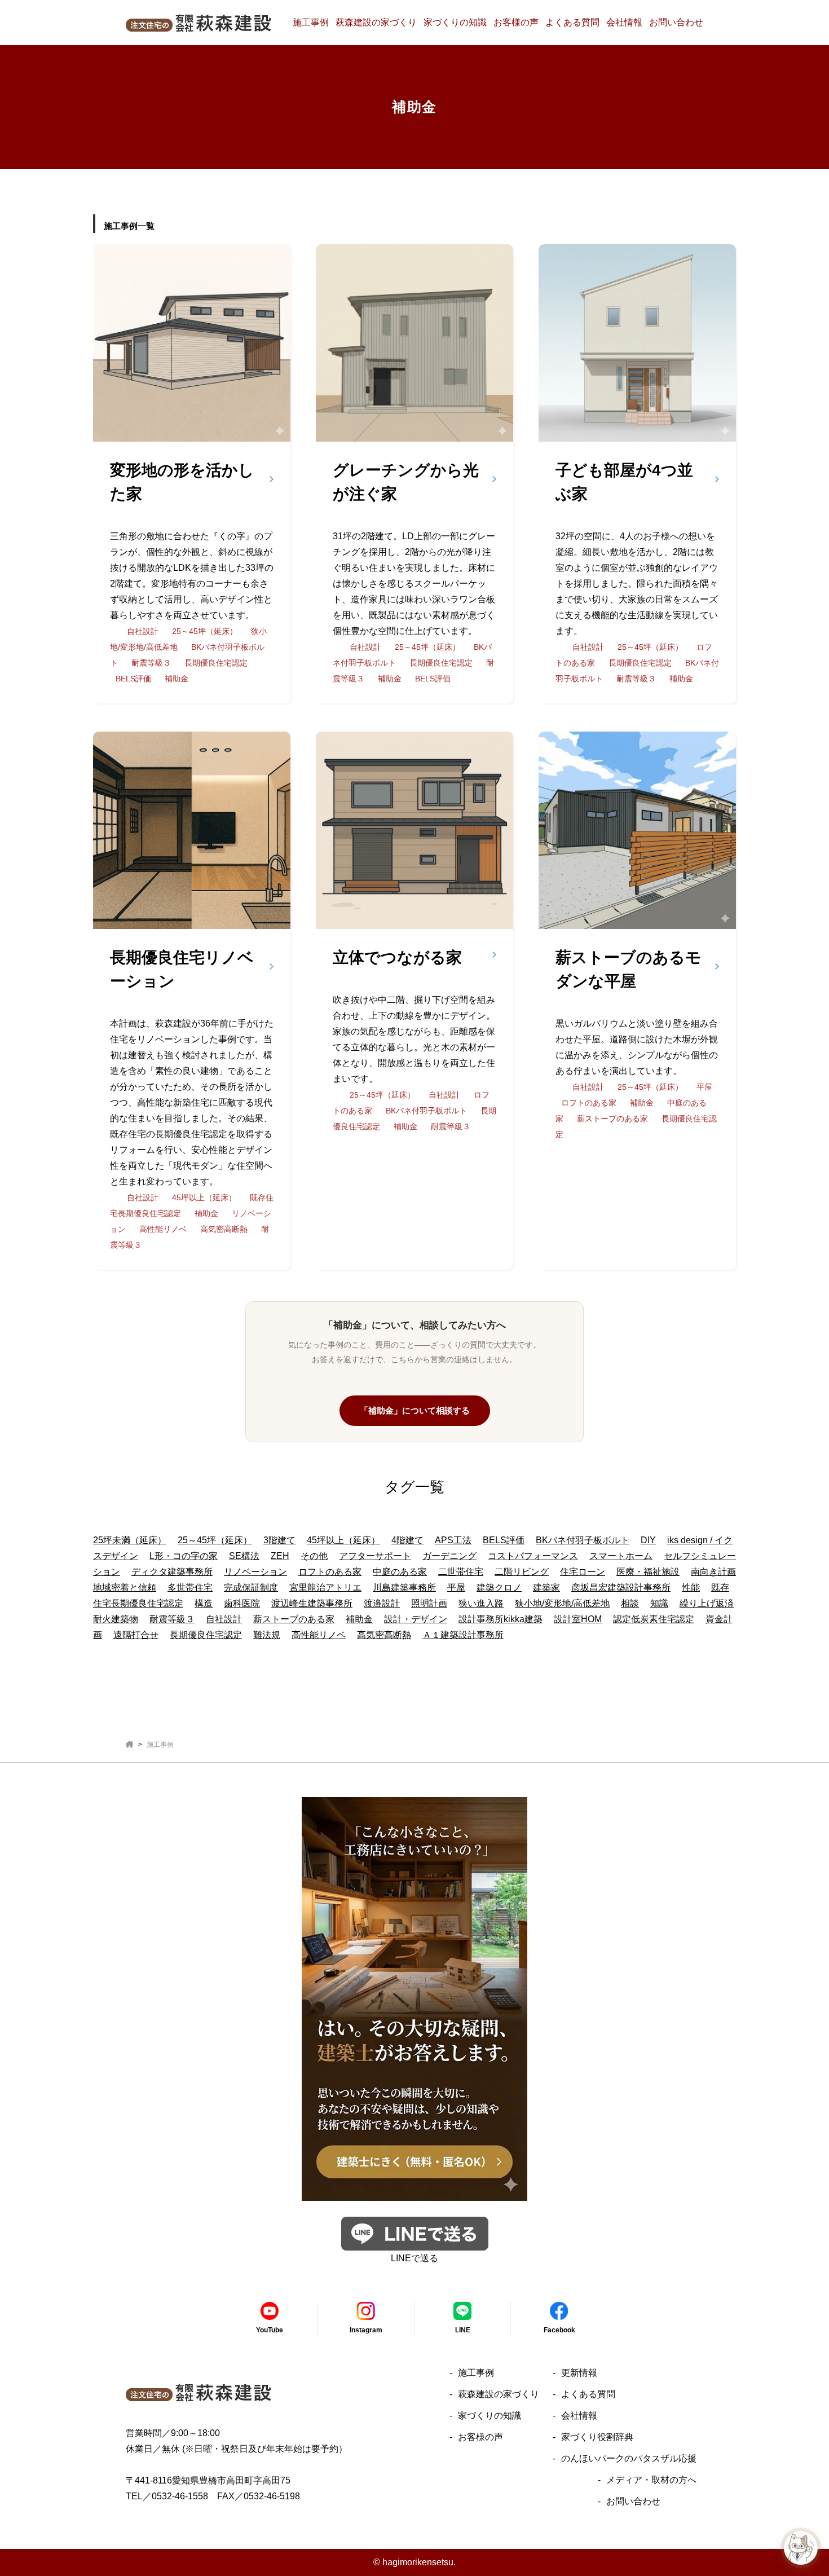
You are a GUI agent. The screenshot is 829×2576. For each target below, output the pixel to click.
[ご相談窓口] (414, 2193)
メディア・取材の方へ (651, 2480)
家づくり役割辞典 (597, 2437)
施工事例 (311, 22)
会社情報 (624, 22)
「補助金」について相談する (415, 1410)
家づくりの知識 (455, 22)
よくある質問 (572, 22)
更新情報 (579, 2373)
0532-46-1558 (180, 2496)
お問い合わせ (676, 22)
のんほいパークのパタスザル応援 (629, 2458)
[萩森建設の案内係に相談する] (801, 2548)
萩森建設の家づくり (376, 22)
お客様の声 (516, 22)
